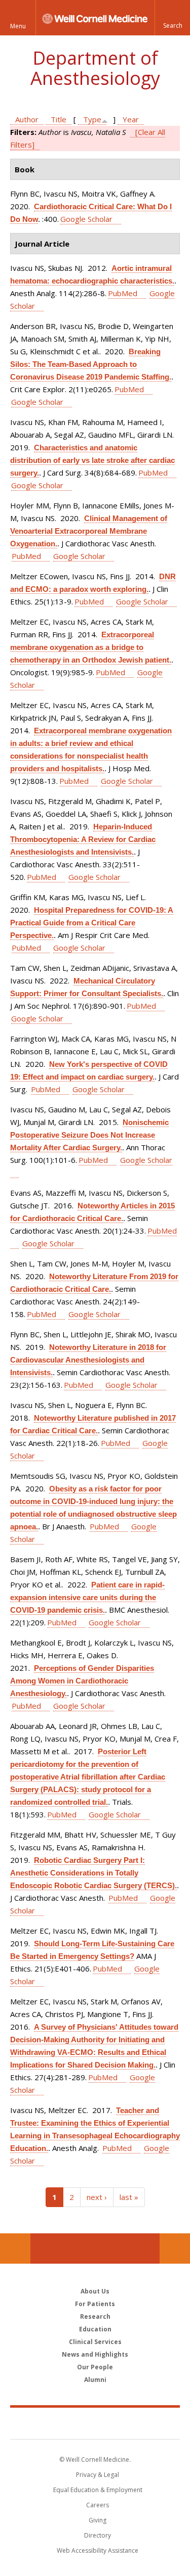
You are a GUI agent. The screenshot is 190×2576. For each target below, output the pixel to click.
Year (131, 119)
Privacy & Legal (98, 2475)
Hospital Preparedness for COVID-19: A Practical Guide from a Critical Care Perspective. (92, 923)
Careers (98, 2505)
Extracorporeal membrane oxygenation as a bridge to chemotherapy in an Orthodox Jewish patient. (91, 647)
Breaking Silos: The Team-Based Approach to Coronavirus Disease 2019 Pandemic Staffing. (91, 364)
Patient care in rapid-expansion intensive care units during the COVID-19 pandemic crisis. (87, 1597)
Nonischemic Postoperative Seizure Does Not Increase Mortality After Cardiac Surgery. (89, 1135)
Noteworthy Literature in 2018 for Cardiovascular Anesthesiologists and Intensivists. (88, 1360)
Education (95, 2329)
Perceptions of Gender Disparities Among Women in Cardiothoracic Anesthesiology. (82, 1681)
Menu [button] (18, 26)
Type (92, 119)
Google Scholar (86, 219)
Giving (98, 2520)
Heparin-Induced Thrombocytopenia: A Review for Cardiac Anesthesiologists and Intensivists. (83, 839)
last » (129, 2197)
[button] (172, 18)
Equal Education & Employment (98, 2490)
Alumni (95, 2380)
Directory (98, 2535)
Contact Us (175, 2249)
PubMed (123, 293)
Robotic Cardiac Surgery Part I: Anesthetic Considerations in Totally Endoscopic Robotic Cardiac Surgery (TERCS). (93, 1873)
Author (27, 119)
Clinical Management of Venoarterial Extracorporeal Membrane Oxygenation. (89, 531)
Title (59, 119)
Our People (95, 2367)
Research (95, 2316)
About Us (95, 2291)
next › (97, 2197)
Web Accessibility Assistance (98, 2550)
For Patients (95, 2304)
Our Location (15, 2249)
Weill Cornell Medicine (95, 2423)
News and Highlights (95, 2354)
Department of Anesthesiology (95, 68)
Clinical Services (95, 2342)
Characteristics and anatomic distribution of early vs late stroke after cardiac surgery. (92, 460)
